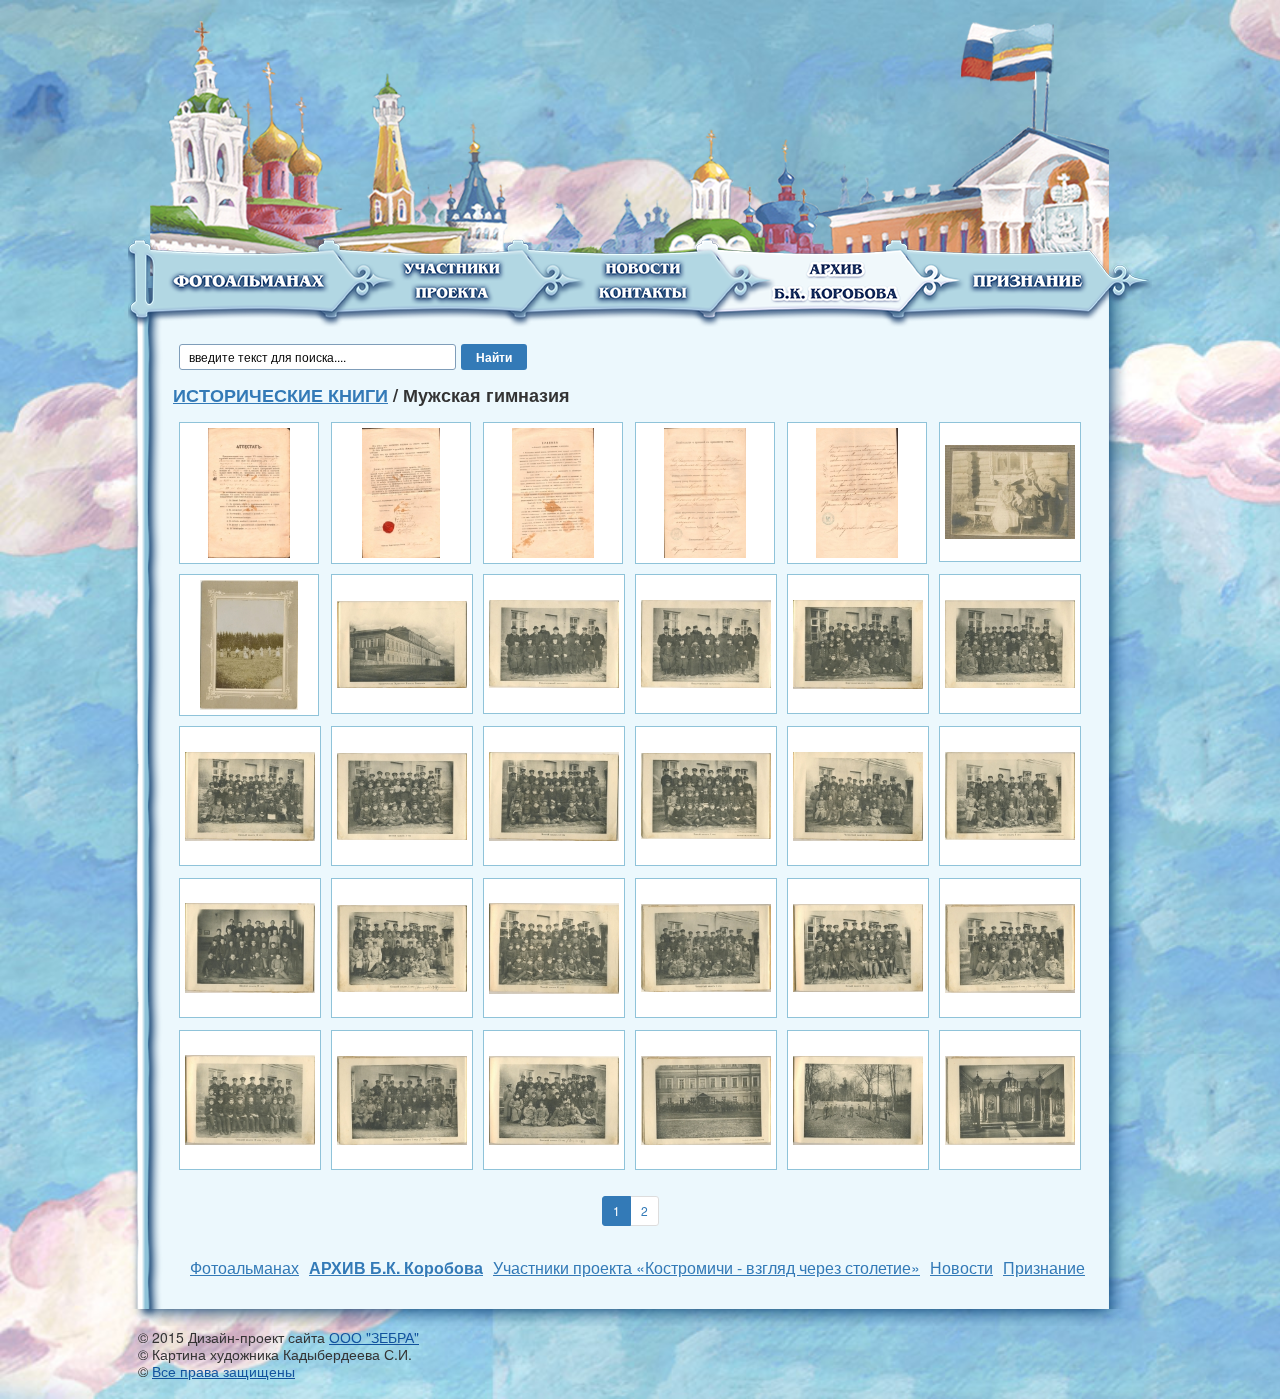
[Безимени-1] (248, 491)
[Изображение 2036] (706, 642)
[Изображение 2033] (1010, 490)
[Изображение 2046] (402, 946)
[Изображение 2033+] (249, 643)
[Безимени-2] (401, 491)
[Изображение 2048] (706, 946)
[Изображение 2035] (554, 642)
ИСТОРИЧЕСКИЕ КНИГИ (280, 395)
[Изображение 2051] (250, 1098)
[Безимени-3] (553, 491)
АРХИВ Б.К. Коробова (396, 1267)
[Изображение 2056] (1010, 1098)
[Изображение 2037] (858, 642)
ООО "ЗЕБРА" (374, 1337)
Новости (961, 1267)
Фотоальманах (244, 1267)
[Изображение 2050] (1010, 946)
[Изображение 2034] (402, 642)
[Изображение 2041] (554, 794)
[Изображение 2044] (1010, 794)
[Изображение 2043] (858, 794)
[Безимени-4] (705, 491)
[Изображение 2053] (554, 1098)
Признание (1044, 1267)
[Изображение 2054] (706, 1098)
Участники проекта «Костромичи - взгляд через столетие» (706, 1267)
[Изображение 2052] (402, 1098)
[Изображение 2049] (858, 946)
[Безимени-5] (856, 491)
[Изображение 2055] (858, 1098)
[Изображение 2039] (250, 794)
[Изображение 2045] (250, 946)
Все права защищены (223, 1371)
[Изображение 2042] (706, 794)
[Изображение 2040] (402, 794)
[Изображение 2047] (554, 946)
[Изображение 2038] (1010, 642)
